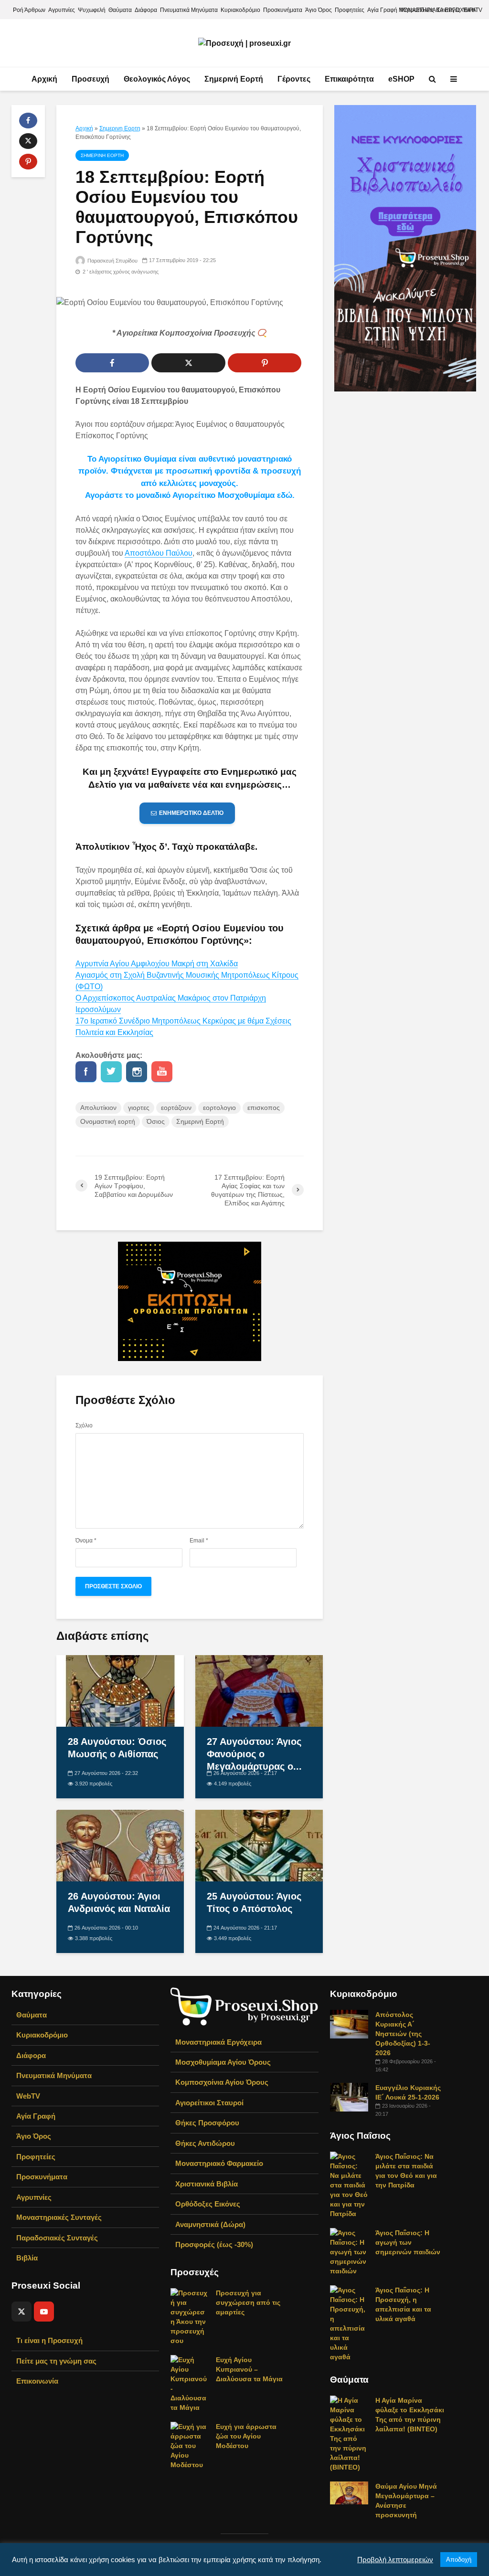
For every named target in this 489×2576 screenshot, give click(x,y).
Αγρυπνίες (62, 10)
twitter (111, 1072)
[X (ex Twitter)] (21, 2312)
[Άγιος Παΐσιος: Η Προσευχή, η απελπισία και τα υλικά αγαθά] (349, 2323)
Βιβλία (27, 2258)
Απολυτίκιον (98, 1108)
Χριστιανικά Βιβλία (207, 2184)
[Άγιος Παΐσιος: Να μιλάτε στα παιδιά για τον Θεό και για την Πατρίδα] (349, 2184)
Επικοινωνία (37, 2381)
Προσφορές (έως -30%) (214, 2244)
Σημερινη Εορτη (120, 128)
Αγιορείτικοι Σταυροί (209, 2103)
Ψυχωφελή (92, 10)
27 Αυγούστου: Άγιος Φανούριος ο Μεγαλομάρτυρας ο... (254, 1754)
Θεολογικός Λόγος (157, 79)
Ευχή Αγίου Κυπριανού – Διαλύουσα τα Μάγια (249, 2369)
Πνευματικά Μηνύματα (189, 10)
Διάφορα (146, 10)
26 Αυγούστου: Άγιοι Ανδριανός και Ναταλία (119, 1902)
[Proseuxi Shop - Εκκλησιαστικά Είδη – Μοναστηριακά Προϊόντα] (244, 2006)
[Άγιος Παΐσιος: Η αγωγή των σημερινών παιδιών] (349, 2251)
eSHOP (401, 79)
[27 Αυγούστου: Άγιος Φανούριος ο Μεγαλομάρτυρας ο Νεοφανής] (259, 1690)
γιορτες (139, 1108)
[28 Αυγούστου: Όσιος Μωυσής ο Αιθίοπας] (120, 1690)
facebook (86, 1072)
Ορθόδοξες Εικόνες (208, 2204)
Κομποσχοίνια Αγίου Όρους (222, 2082)
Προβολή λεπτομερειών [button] (395, 2560)
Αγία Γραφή (382, 10)
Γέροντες (294, 79)
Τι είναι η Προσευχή (49, 2340)
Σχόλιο (84, 1425)
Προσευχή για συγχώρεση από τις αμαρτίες (248, 2302)
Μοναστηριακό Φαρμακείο (219, 2163)
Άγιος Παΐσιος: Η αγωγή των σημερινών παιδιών (408, 2242)
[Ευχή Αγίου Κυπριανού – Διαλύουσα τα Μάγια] (190, 2383)
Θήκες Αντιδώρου (205, 2143)
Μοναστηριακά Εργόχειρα (218, 2042)
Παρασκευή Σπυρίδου (112, 261)
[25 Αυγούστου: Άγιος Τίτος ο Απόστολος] (259, 1845)
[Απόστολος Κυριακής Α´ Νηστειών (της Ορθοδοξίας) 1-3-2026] (349, 2023)
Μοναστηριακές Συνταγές (59, 2217)
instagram (137, 1072)
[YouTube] (44, 2312)
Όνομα (86, 1541)
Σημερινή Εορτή (234, 79)
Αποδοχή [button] (459, 2560)
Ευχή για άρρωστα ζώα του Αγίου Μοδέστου (246, 2436)
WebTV (28, 2096)
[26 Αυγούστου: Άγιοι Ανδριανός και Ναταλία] (120, 1845)
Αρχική (44, 79)
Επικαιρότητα (349, 79)
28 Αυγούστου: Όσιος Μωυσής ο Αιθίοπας (117, 1748)
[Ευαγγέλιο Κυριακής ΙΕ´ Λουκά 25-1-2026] (349, 2096)
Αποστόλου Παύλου (159, 553)
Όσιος (156, 1121)
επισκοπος (264, 1108)
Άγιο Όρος (319, 10)
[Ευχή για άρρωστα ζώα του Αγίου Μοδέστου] (190, 2445)
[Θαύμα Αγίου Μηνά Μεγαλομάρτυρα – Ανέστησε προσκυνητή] (349, 2492)
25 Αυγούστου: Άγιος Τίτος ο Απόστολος (254, 1902)
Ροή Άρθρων (29, 10)
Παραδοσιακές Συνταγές (57, 2238)
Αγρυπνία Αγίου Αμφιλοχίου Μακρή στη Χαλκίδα (157, 964)
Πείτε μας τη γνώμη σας (56, 2361)
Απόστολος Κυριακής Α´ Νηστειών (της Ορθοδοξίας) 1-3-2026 (403, 2034)
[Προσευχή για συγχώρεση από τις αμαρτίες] (190, 2316)
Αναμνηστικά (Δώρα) (210, 2224)
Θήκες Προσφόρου (207, 2123)
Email (199, 1541)
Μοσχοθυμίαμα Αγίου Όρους (223, 2062)
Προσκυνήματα (283, 10)
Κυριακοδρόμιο (240, 10)
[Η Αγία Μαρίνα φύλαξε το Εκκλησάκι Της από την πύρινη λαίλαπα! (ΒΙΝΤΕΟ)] (349, 2433)
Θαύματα (120, 10)
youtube (162, 1072)
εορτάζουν (176, 1108)
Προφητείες (350, 10)
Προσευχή (90, 79)
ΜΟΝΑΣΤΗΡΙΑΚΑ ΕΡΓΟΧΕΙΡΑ (437, 10)
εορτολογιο (219, 1108)
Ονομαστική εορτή (108, 1121)
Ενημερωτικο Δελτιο (191, 813)
